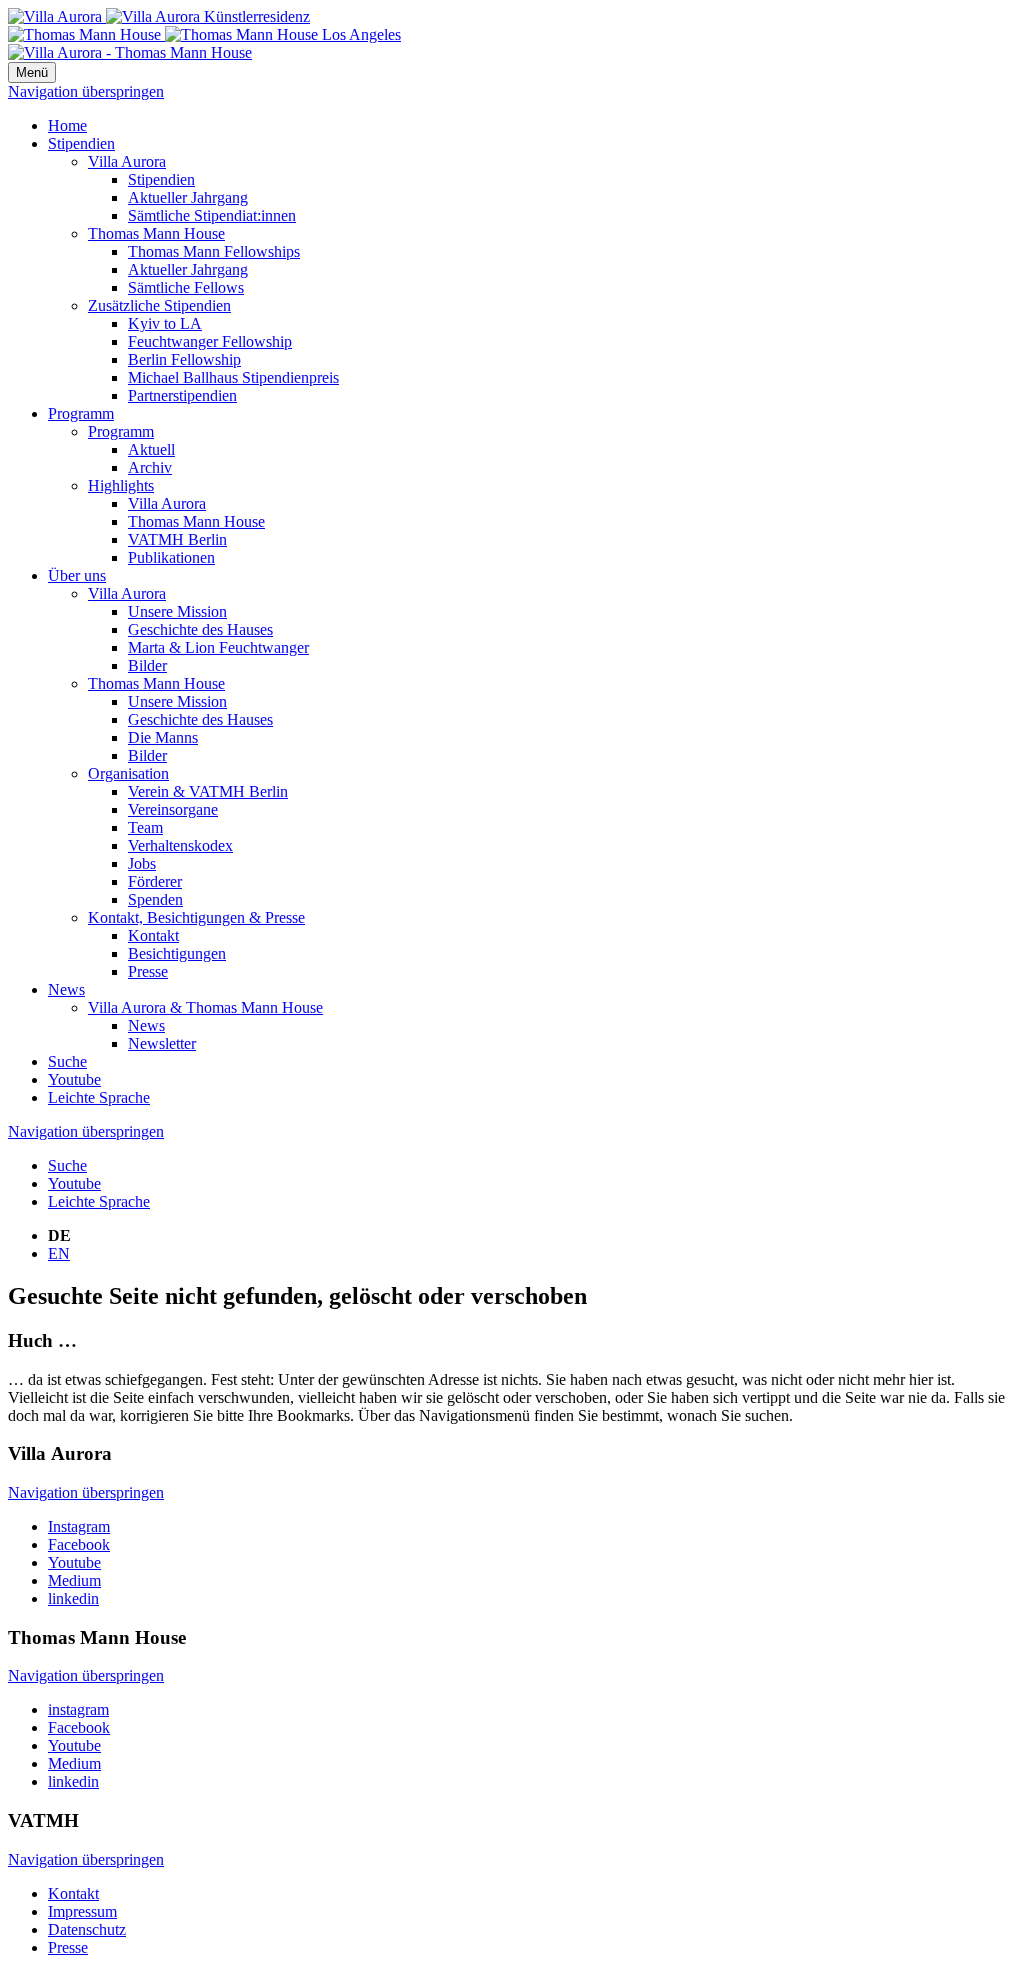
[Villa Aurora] (159, 16)
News (66, 989)
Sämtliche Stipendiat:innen (212, 215)
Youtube (74, 1079)
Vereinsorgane (173, 809)
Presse (148, 971)
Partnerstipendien (182, 395)
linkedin (73, 1598)
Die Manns (163, 737)
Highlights (121, 485)
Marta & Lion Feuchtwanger (218, 647)
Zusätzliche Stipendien (159, 305)
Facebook (79, 1544)
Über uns (77, 575)
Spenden (155, 899)
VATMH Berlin (177, 539)
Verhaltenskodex (180, 845)
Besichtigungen (177, 953)
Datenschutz (87, 1929)
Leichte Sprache (99, 1097)
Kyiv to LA (165, 323)
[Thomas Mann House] (204, 34)
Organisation (128, 773)
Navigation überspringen (86, 91)
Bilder (147, 665)
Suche (67, 1061)
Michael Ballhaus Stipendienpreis (233, 377)
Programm (81, 413)
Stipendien (81, 143)
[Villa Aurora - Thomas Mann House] (130, 52)
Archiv (150, 467)
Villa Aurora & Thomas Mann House (205, 1007)
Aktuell (151, 449)
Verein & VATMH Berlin (208, 791)
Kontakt (153, 935)
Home (67, 125)
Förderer (155, 881)
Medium (74, 1580)
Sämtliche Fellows (186, 287)
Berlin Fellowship (184, 359)
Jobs (142, 863)
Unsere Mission (177, 611)
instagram (78, 1709)
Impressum (82, 1911)
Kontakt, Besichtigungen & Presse (196, 917)
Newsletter (162, 1043)
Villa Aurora (127, 161)
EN (59, 1253)
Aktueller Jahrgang (188, 197)
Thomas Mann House (156, 233)
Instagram (79, 1526)
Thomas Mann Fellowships (214, 251)
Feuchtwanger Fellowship (210, 341)
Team (145, 827)
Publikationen (171, 557)
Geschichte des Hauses (200, 629)
